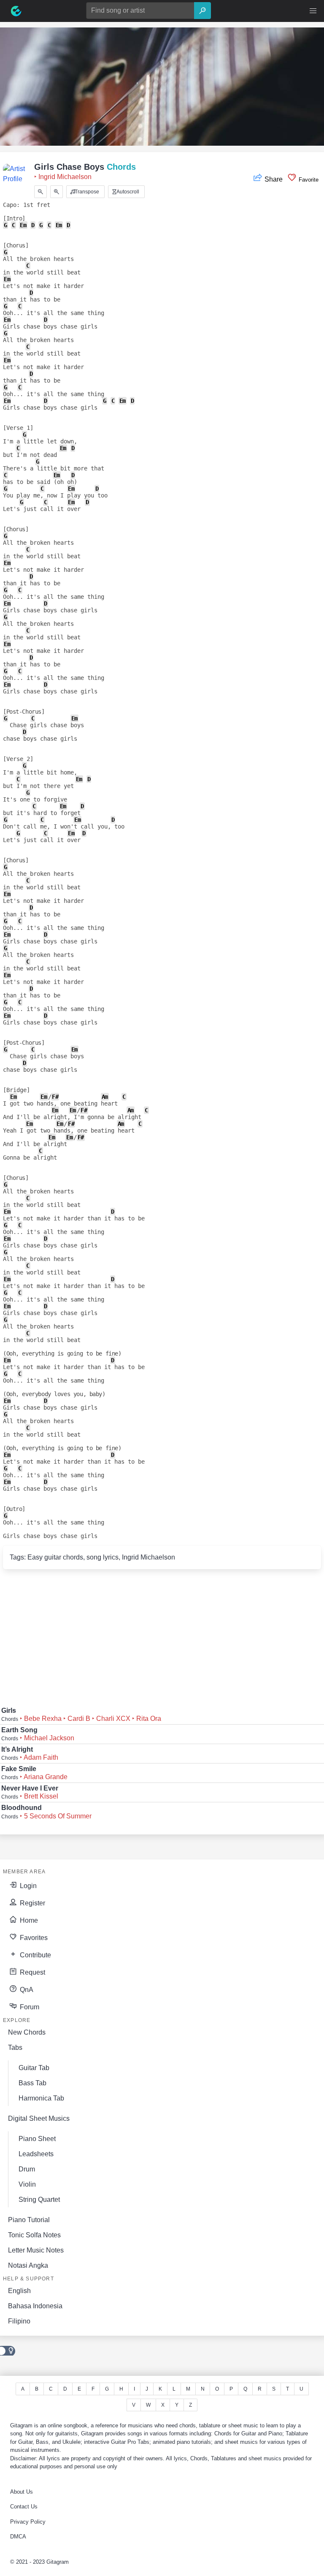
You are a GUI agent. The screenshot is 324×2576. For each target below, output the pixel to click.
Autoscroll (127, 192)
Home (28, 1920)
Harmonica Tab (41, 2098)
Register (32, 1903)
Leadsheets (36, 2154)
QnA (26, 1990)
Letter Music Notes (36, 2250)
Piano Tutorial (29, 2220)
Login (27, 1886)
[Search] (202, 11)
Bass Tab (32, 2083)
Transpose (86, 192)
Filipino (19, 2321)
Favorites (33, 1938)
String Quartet (39, 2200)
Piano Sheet (37, 2139)
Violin (27, 2184)
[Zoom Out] (40, 192)
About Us (22, 2492)
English (19, 2291)
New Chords (27, 2032)
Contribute (35, 1955)
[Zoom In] (57, 192)
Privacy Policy (28, 2522)
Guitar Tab (34, 2068)
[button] (313, 11)
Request (32, 1972)
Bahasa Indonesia (35, 2306)
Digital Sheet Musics (39, 2118)
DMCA (18, 2537)
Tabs (15, 2047)
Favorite (308, 180)
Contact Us (24, 2507)
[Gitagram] (16, 11)
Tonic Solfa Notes (34, 2235)
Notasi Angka (28, 2265)
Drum (27, 2169)
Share (274, 179)
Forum (29, 2007)
